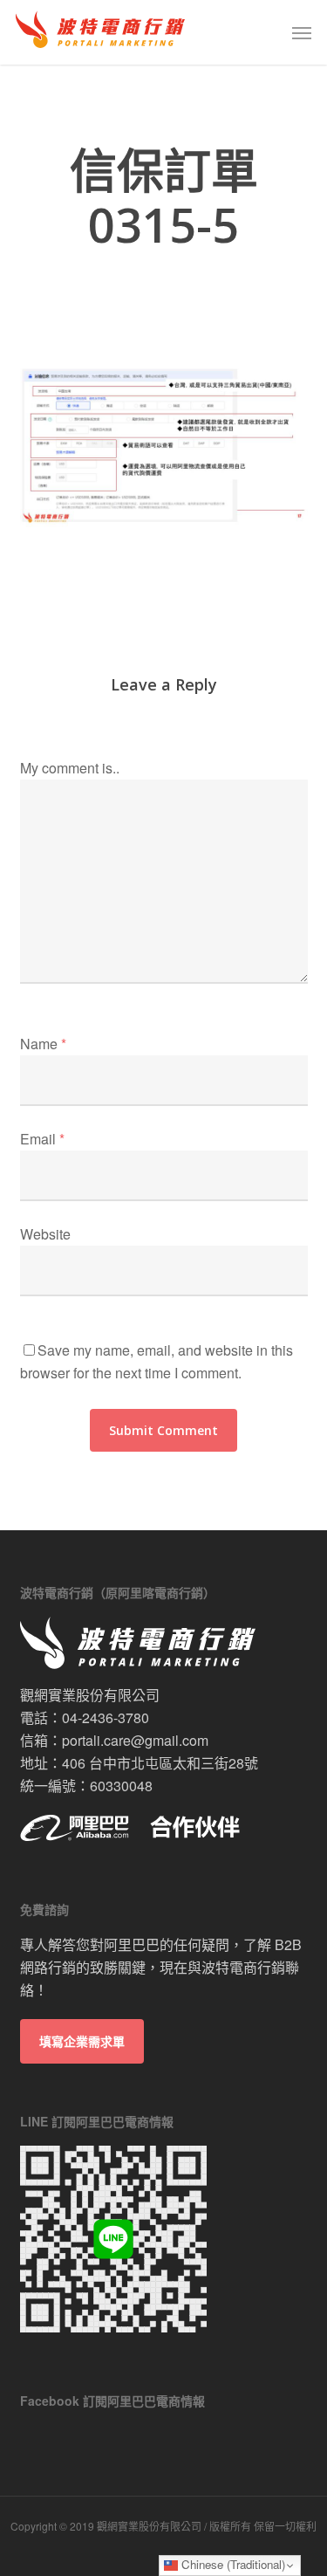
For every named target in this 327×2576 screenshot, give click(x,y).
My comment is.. (70, 768)
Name (43, 1044)
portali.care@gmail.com (135, 1740)
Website (45, 1234)
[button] (302, 32)
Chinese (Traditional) (232, 2564)
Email (42, 1139)
